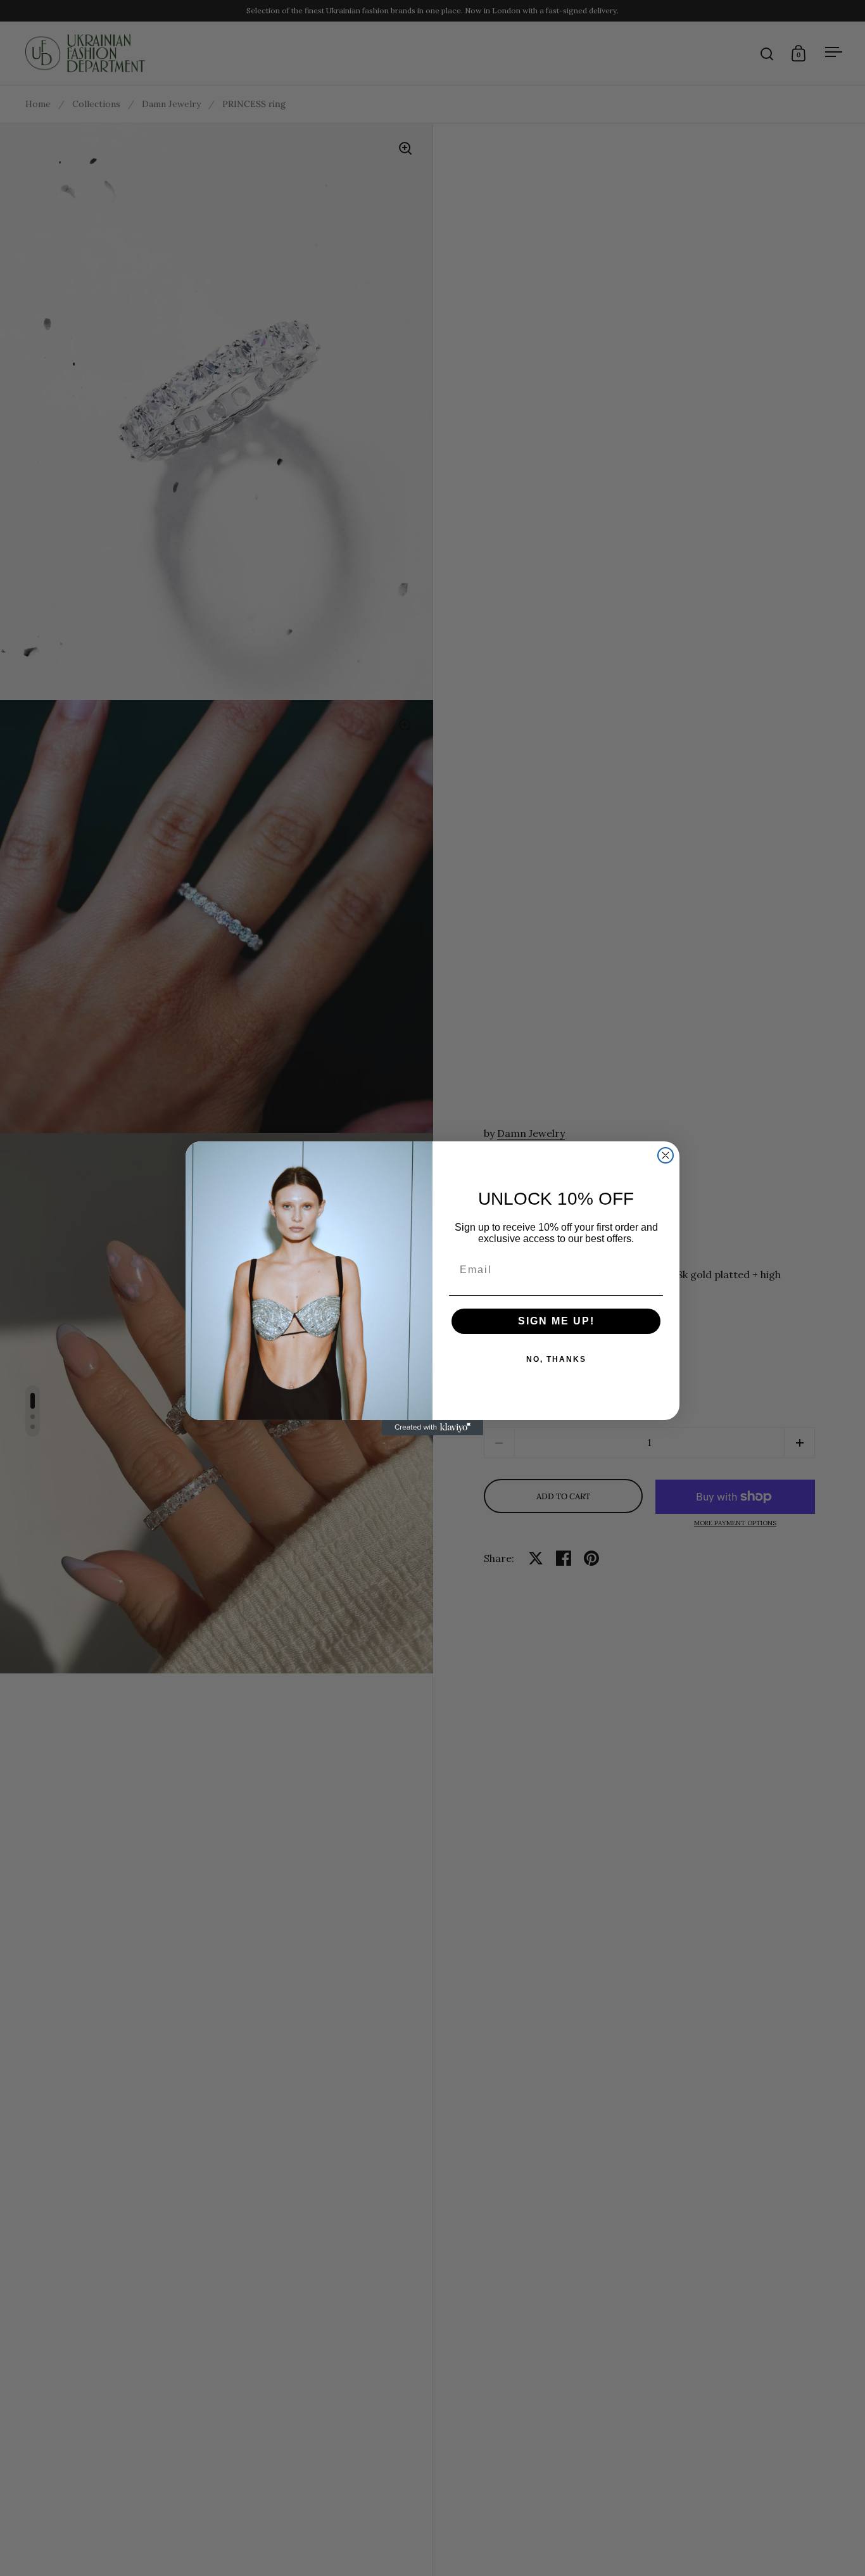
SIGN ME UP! (556, 1321)
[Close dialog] (666, 1155)
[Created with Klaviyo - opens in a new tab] (432, 1428)
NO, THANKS (556, 1359)
